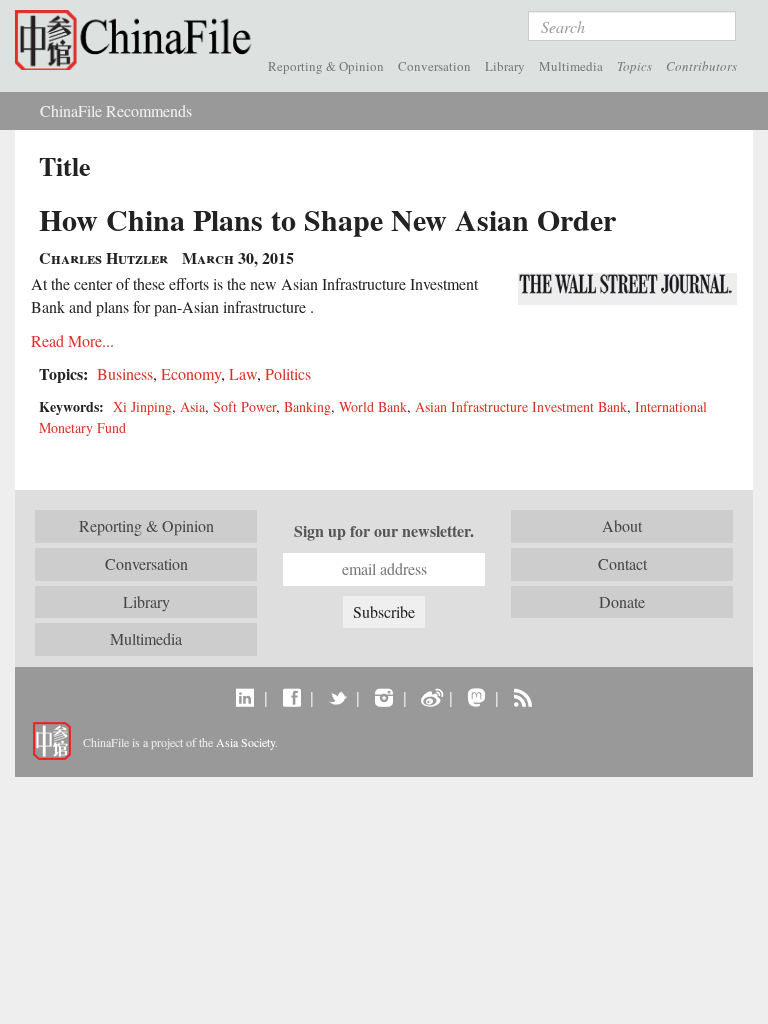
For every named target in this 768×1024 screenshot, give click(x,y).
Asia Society (245, 742)
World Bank (373, 406)
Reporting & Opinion (326, 66)
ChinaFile (138, 40)
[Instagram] (383, 697)
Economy (191, 373)
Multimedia (571, 66)
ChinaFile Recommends (116, 110)
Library (505, 66)
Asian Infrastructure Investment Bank (521, 406)
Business (125, 373)
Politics (288, 373)
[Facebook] (291, 697)
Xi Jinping (142, 406)
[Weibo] (430, 697)
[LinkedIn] (245, 697)
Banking (307, 406)
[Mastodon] (476, 697)
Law (243, 373)
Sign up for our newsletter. (384, 531)
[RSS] (522, 697)
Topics (634, 66)
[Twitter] (337, 697)
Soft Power (244, 406)
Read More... (72, 340)
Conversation (434, 66)
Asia (192, 406)
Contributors (701, 66)
